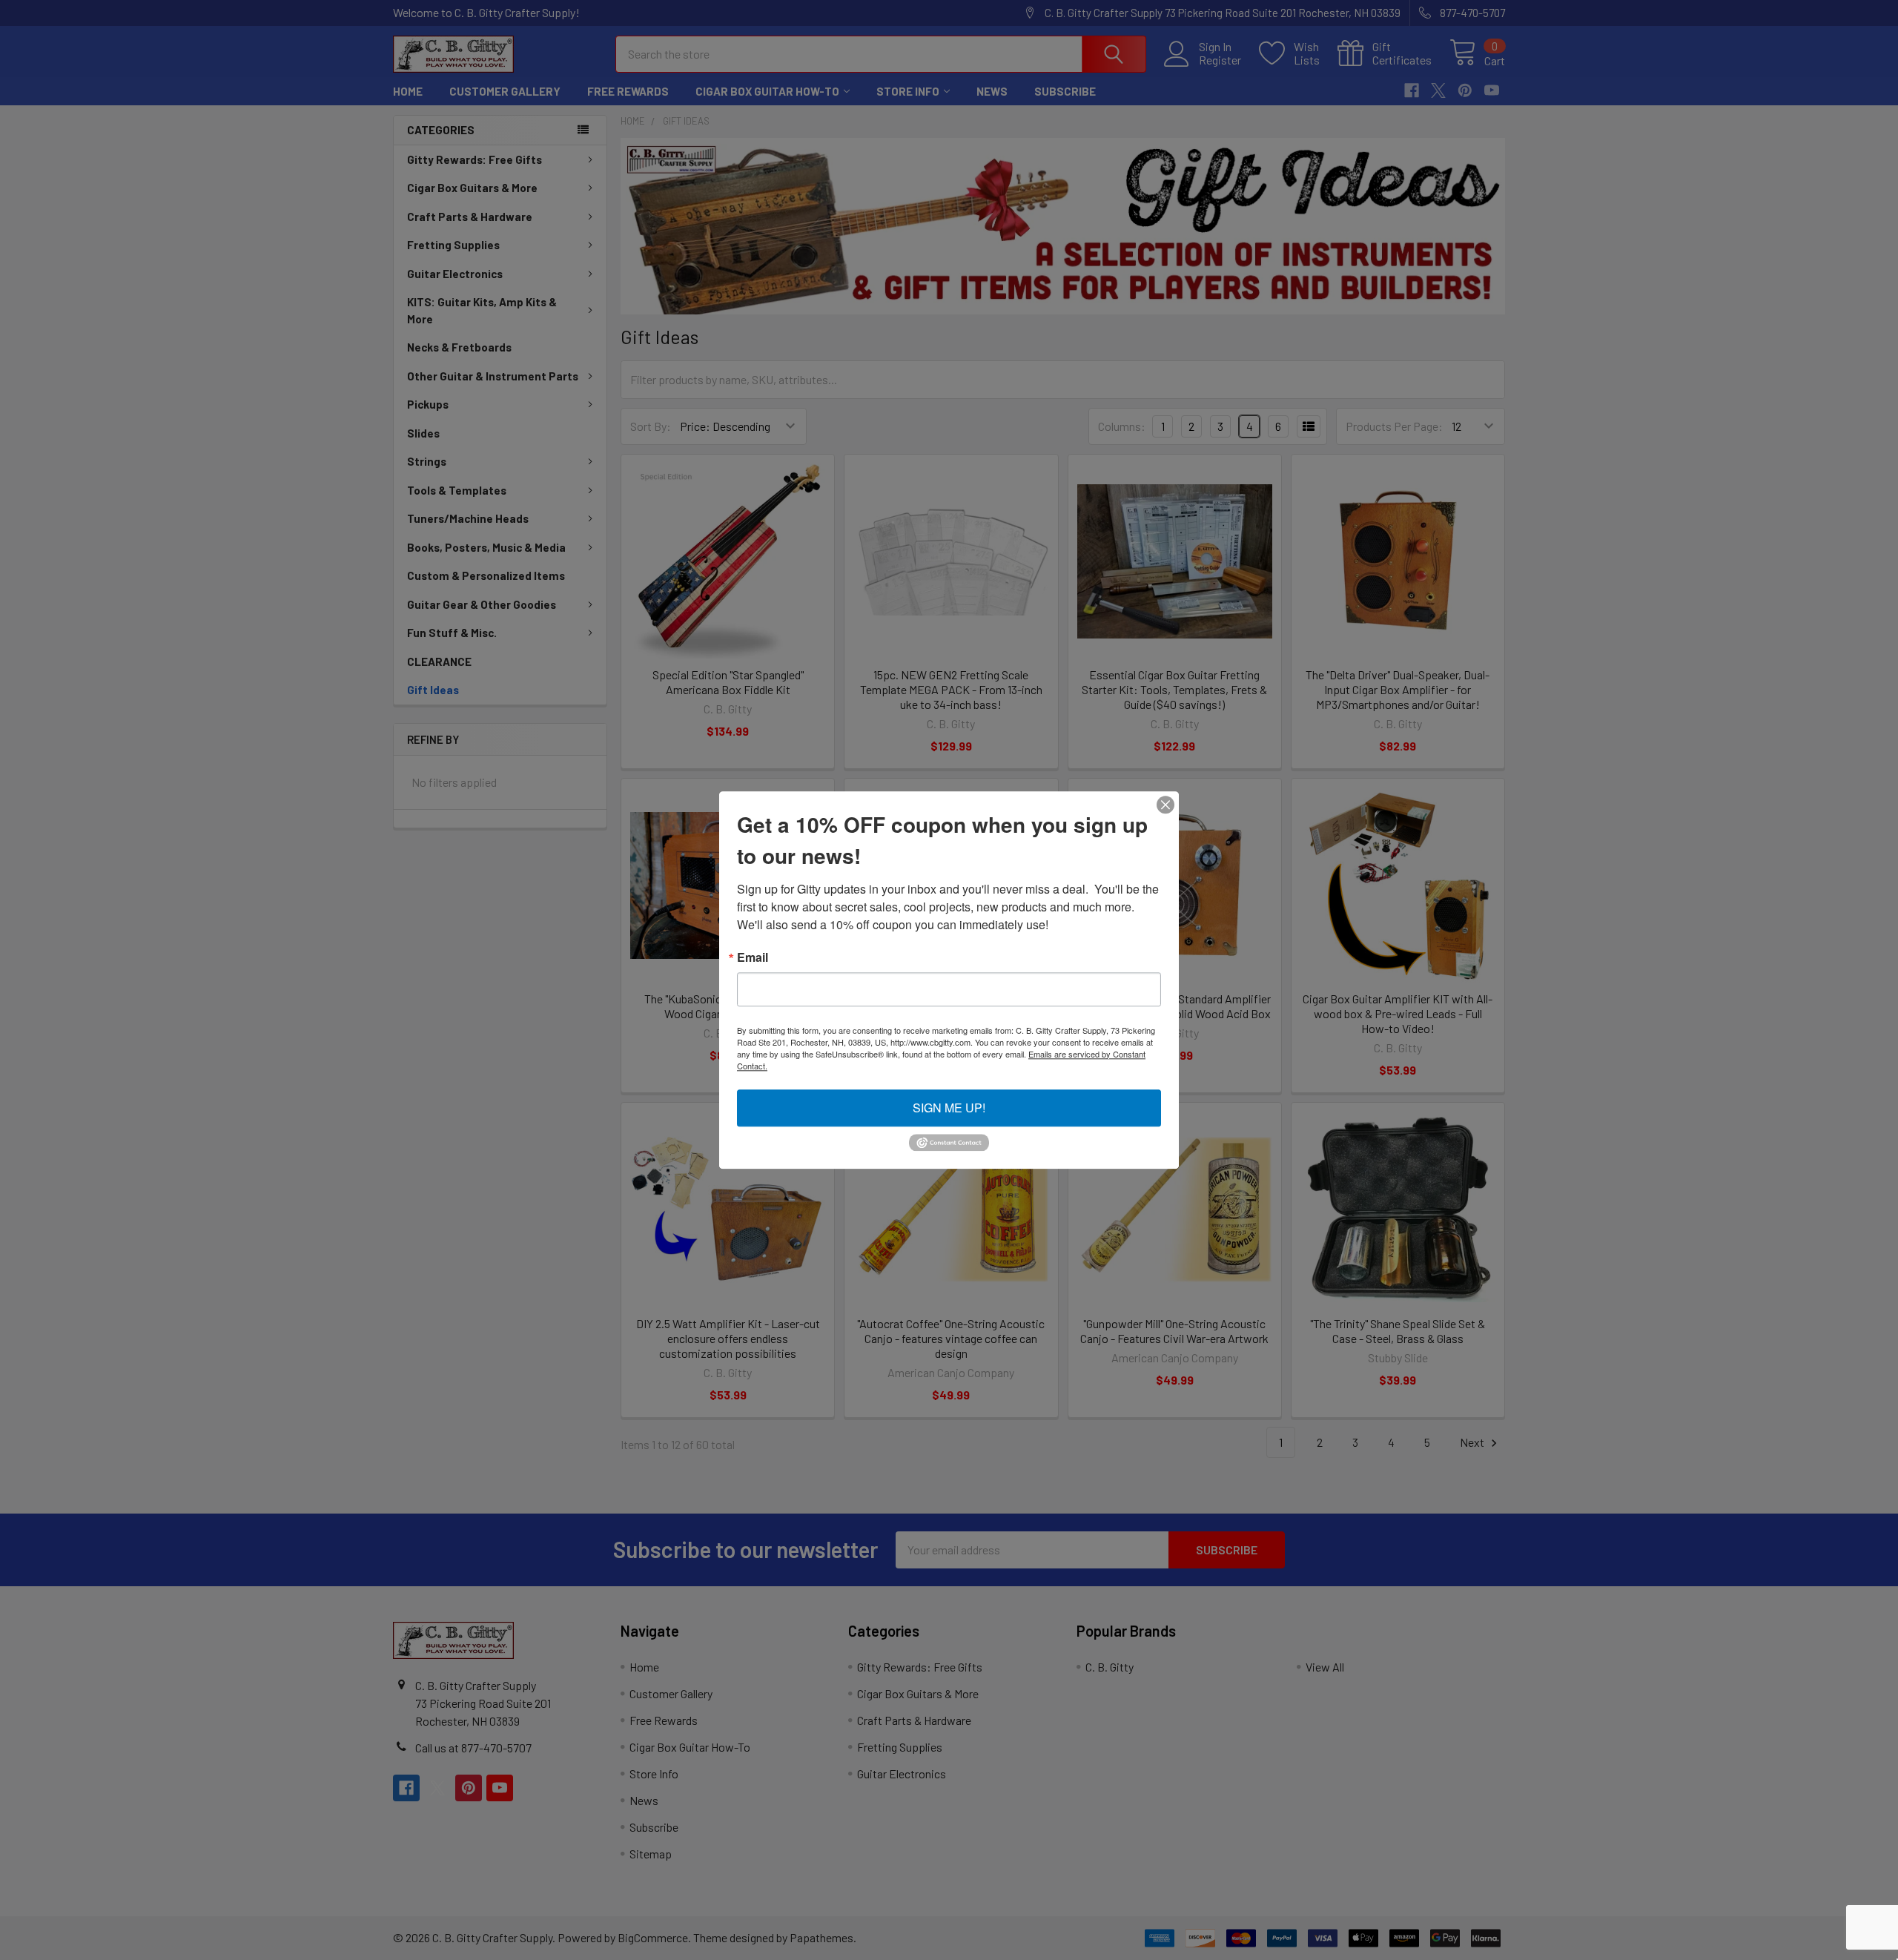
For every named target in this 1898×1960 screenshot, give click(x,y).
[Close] (1165, 805)
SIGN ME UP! (949, 1108)
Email (753, 957)
